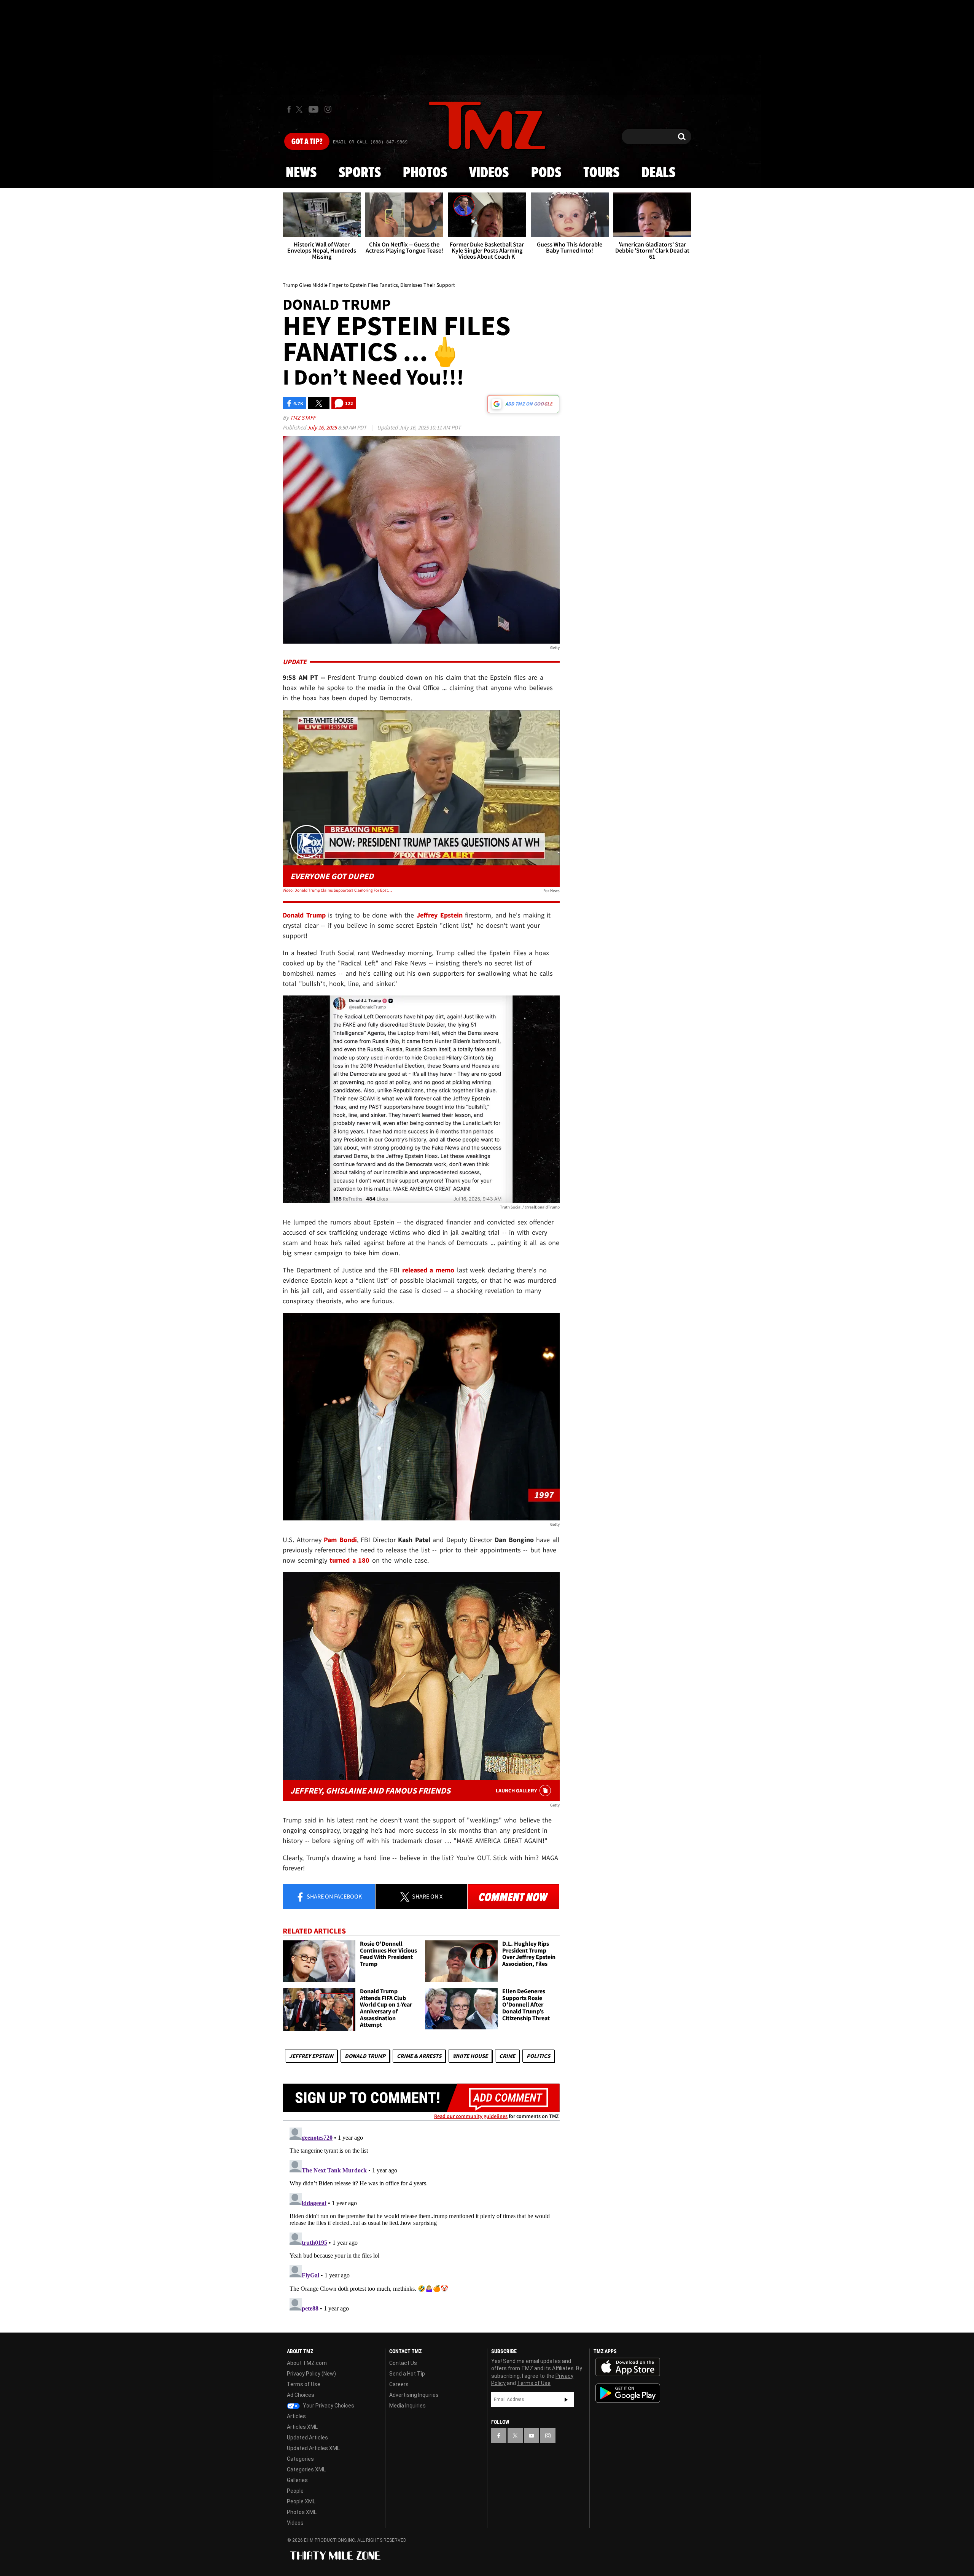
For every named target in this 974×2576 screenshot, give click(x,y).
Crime (507, 2056)
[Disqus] (421, 2220)
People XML (301, 2501)
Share (334, 1896)
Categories (300, 2459)
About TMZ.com (307, 2363)
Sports (360, 173)
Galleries (297, 2480)
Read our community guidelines (471, 2116)
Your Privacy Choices (328, 2406)
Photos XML (302, 2512)
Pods (546, 173)
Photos (425, 173)
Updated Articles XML (313, 2448)
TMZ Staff (303, 417)
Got (307, 142)
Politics (538, 2056)
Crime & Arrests (419, 2056)
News (301, 173)
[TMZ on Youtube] (314, 109)
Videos (489, 173)
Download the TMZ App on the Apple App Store (628, 2367)
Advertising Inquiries (414, 2395)
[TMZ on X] (300, 109)
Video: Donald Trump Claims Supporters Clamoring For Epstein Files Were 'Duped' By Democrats (338, 890)
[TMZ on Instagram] (328, 109)
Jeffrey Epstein (311, 2056)
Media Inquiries (407, 2406)
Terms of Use (304, 2384)
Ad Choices (301, 2395)
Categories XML (306, 2469)
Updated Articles (307, 2438)
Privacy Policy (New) (311, 2374)
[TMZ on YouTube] (532, 2436)
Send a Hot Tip (407, 2374)
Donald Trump (365, 2056)
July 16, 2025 (322, 427)
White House (470, 2056)
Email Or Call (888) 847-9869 (370, 142)
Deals (658, 173)
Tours (601, 173)
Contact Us (403, 2363)
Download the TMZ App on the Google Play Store (628, 2393)
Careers (399, 2384)
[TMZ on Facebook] (289, 109)
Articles (296, 2416)
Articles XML (302, 2427)
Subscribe (566, 2399)
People (295, 2491)
